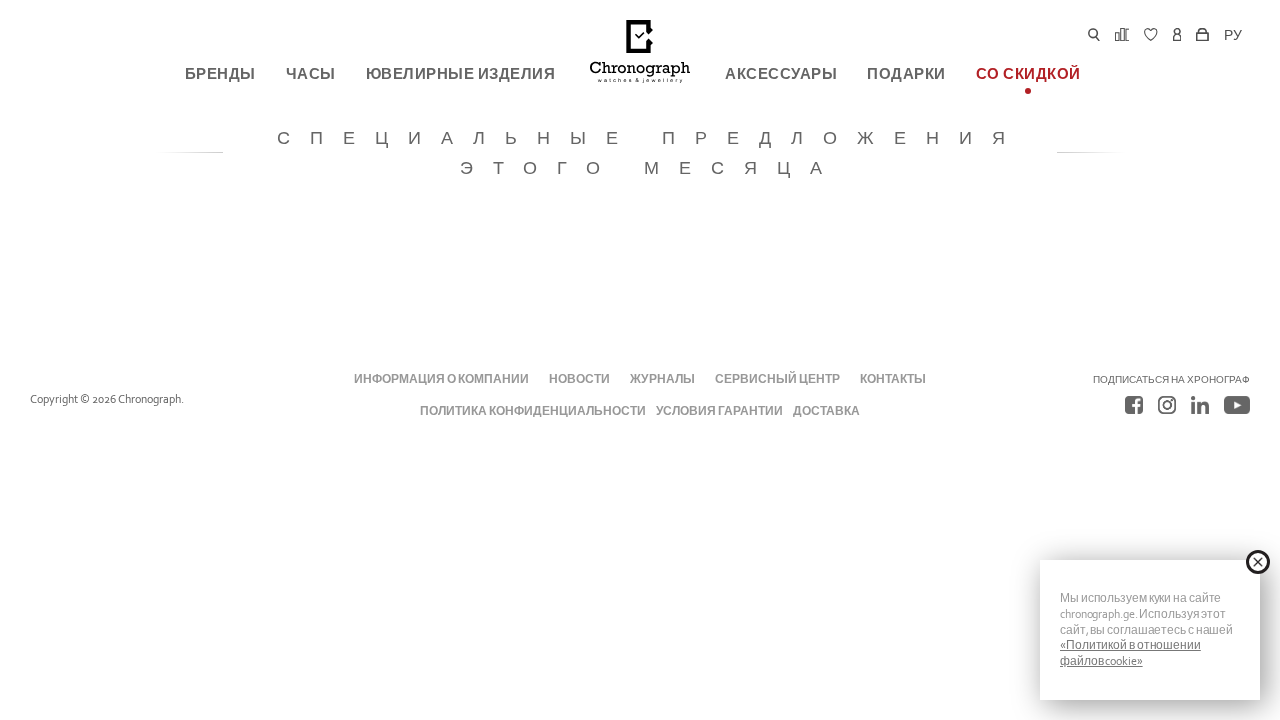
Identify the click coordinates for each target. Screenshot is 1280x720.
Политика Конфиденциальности (533, 411)
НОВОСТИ (579, 379)
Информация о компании (441, 379)
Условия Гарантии (719, 411)
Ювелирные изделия (461, 74)
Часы (311, 74)
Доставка (826, 411)
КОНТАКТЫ (893, 379)
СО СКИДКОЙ (1028, 74)
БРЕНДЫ (220, 74)
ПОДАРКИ (906, 74)
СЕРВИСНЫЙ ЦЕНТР (777, 379)
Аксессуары (781, 74)
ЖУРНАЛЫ (662, 379)
